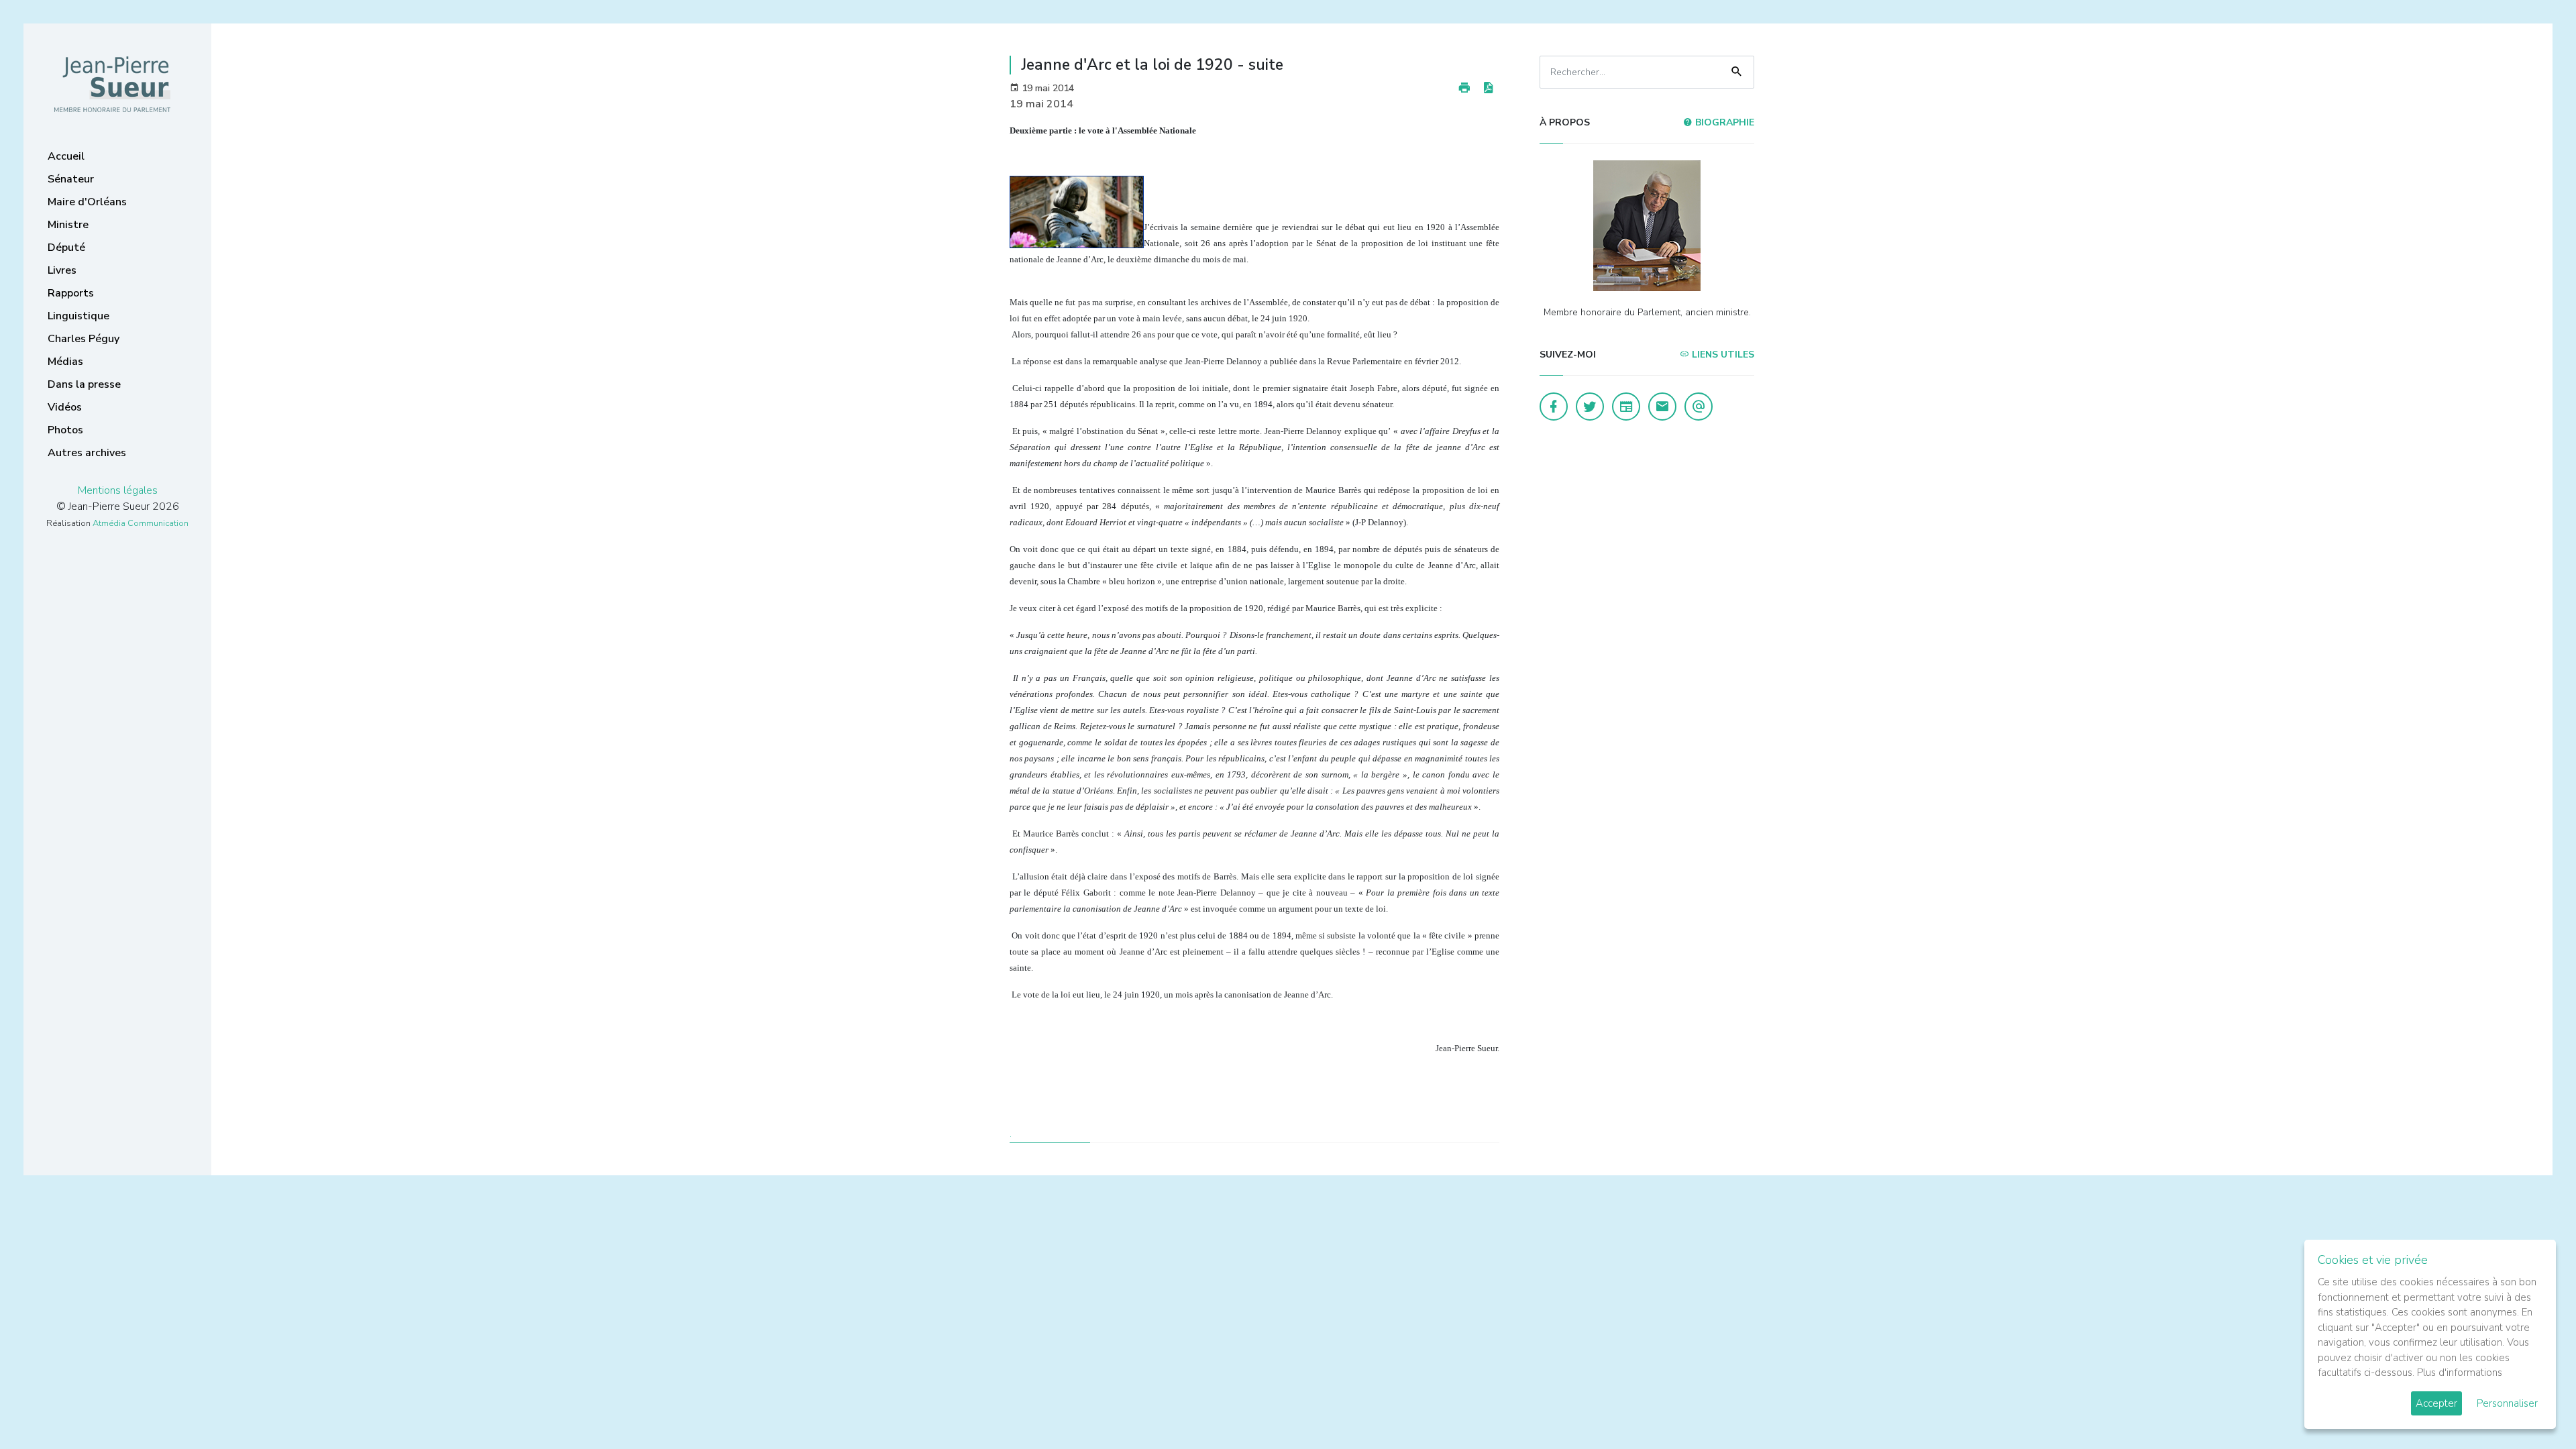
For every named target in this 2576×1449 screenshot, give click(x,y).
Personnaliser (2507, 1403)
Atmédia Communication (141, 523)
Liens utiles (1722, 355)
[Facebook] (1554, 407)
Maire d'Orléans (87, 202)
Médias (65, 362)
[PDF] (1488, 88)
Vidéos (65, 407)
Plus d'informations (2460, 1373)
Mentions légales (118, 490)
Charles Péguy (84, 339)
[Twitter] (1590, 407)
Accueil (66, 156)
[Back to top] (2534, 1407)
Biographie (1723, 122)
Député (66, 248)
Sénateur (71, 179)
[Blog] (1626, 407)
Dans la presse (84, 384)
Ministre (68, 225)
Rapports (71, 293)
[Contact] (1662, 407)
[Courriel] (1699, 407)
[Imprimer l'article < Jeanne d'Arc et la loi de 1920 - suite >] (1464, 88)
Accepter (2436, 1403)
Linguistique (78, 316)
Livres (62, 270)
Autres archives (87, 453)
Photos (65, 430)
